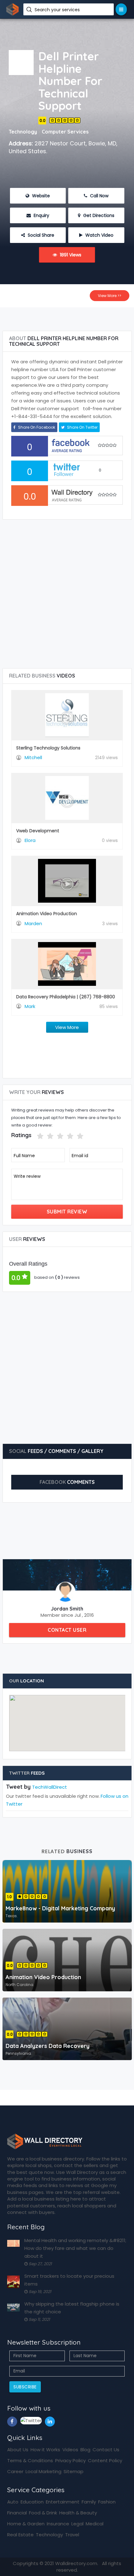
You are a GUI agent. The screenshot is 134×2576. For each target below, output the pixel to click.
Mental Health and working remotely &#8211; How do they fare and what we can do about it (75, 2248)
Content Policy (105, 2460)
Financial (17, 2513)
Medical (95, 2524)
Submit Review (67, 1212)
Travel (72, 2535)
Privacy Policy (70, 2460)
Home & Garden (26, 2524)
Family (89, 2502)
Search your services (58, 10)
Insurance (58, 2524)
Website (40, 196)
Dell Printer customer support (46, 408)
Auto (13, 2502)
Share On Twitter (82, 427)
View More (67, 1027)
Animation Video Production (47, 914)
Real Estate (20, 2535)
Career (15, 2471)
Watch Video (99, 235)
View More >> (110, 296)
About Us (18, 2450)
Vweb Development (38, 831)
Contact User (67, 1630)
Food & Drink (43, 2513)
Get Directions (98, 215)
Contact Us (106, 2450)
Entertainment (63, 2502)
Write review (27, 1176)
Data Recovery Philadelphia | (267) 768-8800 (66, 997)
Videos (70, 2450)
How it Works (45, 2450)
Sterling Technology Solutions (48, 748)
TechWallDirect (50, 1787)
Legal (77, 2524)
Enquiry (41, 215)
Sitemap (74, 2471)
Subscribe (25, 2387)
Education (32, 2502)
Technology (49, 2535)
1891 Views (70, 255)
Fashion (107, 2502)
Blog (85, 2450)
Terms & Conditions (30, 2460)
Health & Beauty (78, 2513)
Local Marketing (43, 2471)
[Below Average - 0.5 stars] (33, 1136)
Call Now (99, 196)
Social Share (40, 235)
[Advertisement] (67, 317)
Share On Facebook (36, 427)
